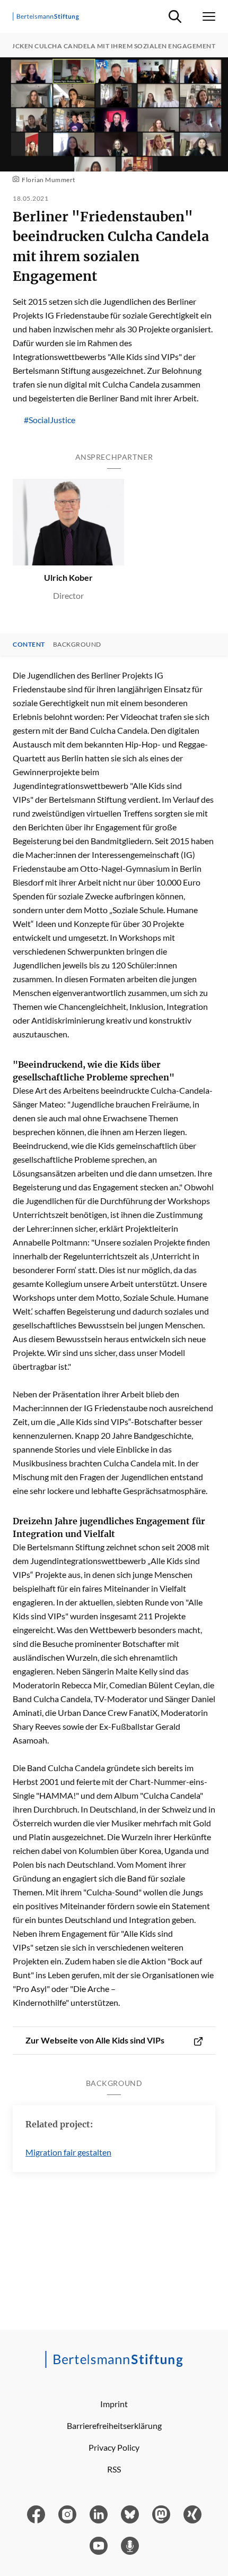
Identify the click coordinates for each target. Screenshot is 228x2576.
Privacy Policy (114, 2447)
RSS (114, 2469)
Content (29, 645)
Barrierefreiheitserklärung (114, 2425)
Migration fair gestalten (68, 2152)
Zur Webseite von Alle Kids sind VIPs (95, 2040)
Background (77, 645)
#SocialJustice (50, 420)
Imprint (114, 2404)
